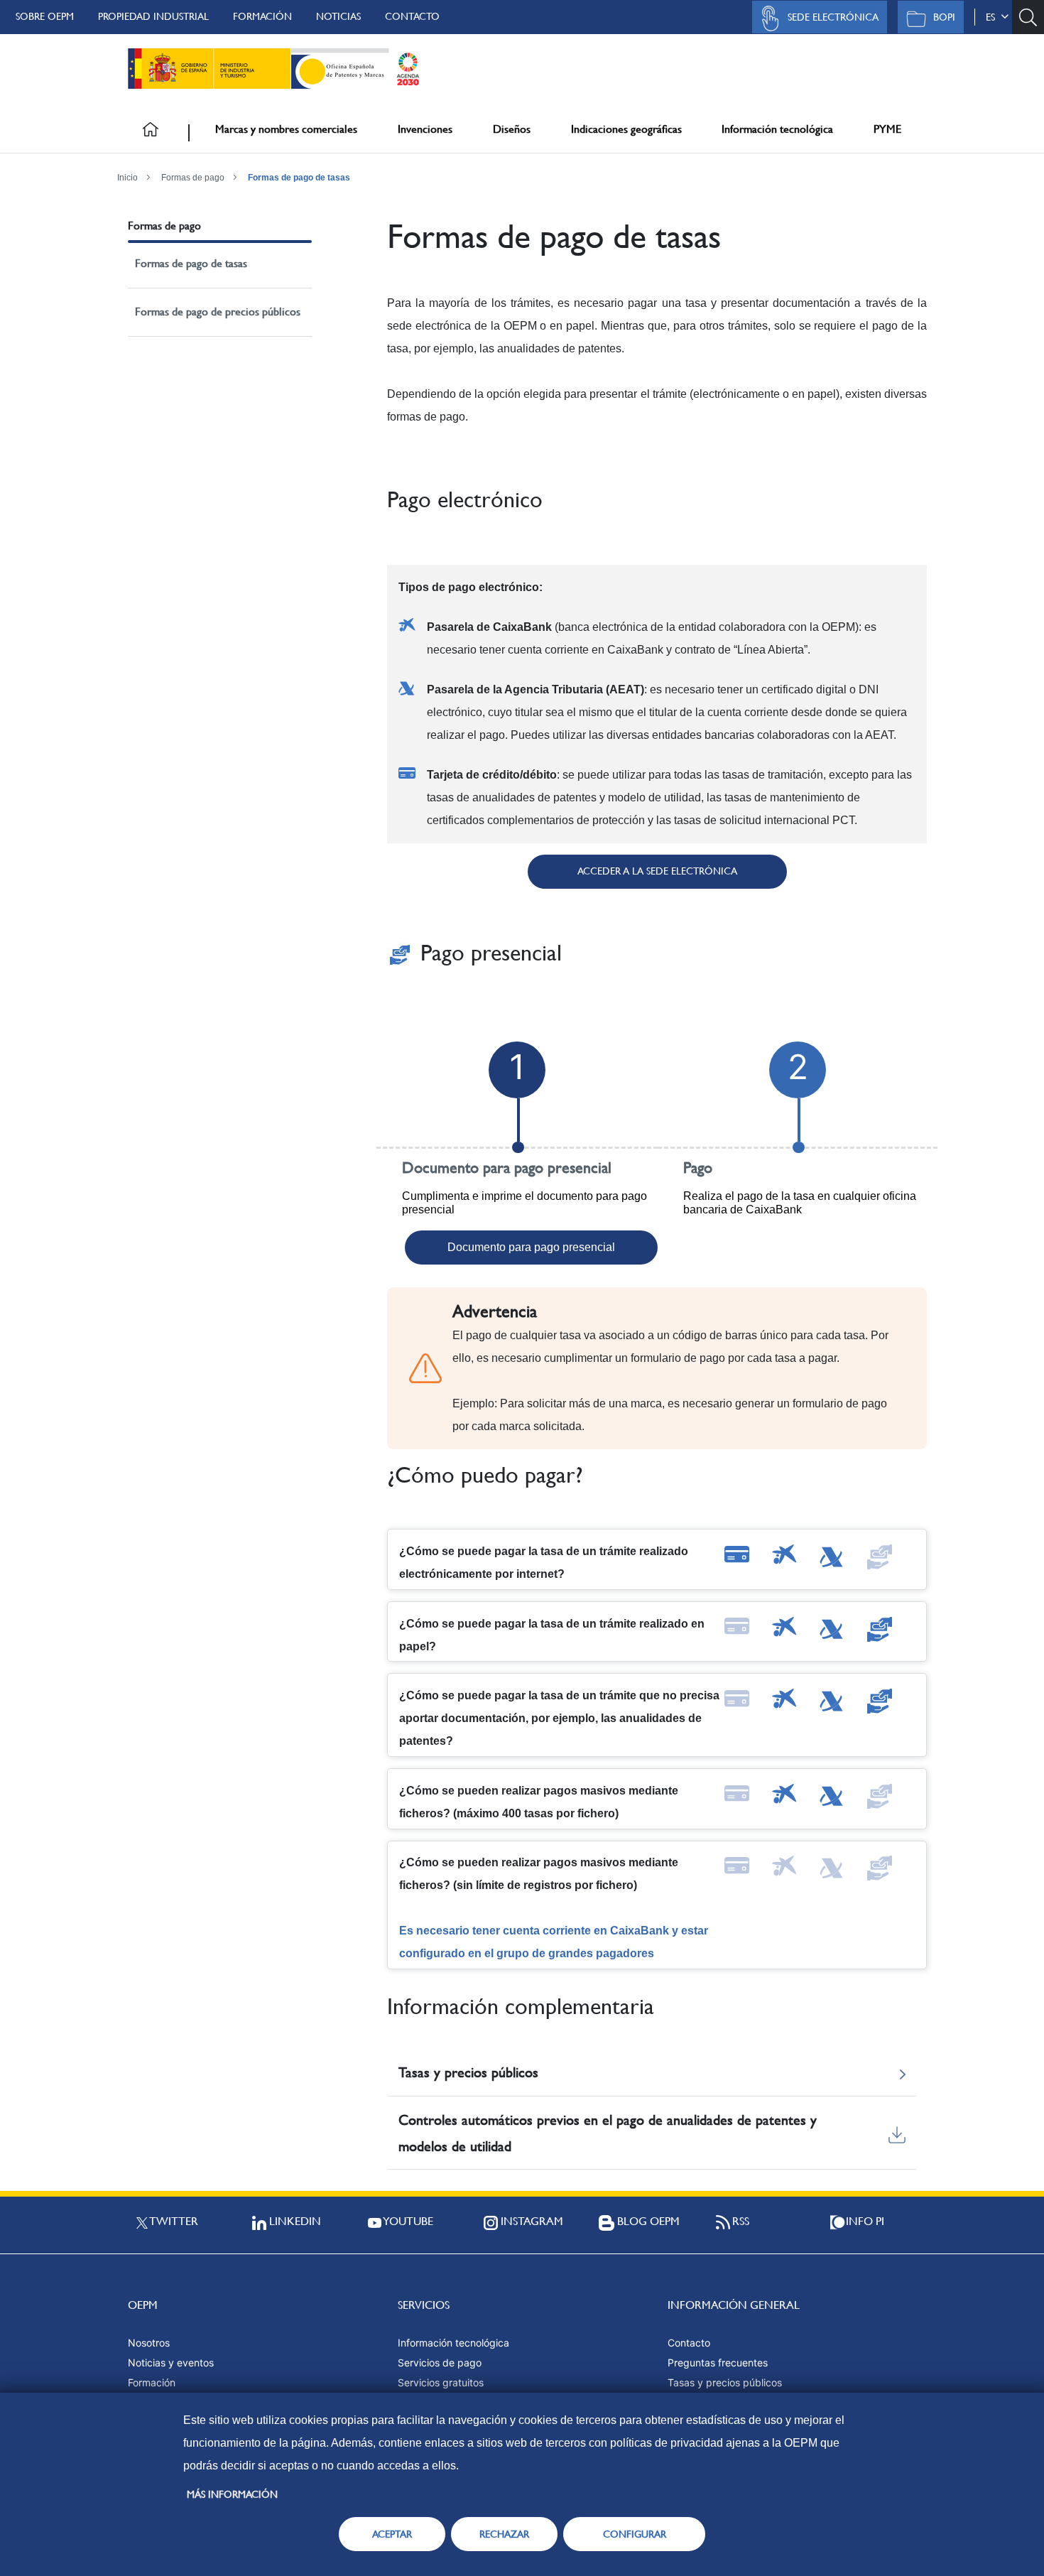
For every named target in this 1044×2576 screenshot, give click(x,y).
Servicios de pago (440, 2363)
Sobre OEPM (45, 16)
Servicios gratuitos (441, 2382)
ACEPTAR (392, 2534)
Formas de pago (193, 178)
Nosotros (149, 2343)
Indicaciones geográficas (626, 129)
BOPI (944, 17)
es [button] (993, 17)
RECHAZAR (504, 2534)
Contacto (412, 16)
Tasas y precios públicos (725, 2382)
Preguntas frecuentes (718, 2363)
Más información (232, 2494)
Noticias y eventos (171, 2363)
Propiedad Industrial (153, 16)
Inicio (127, 178)
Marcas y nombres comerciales (286, 129)
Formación (262, 16)
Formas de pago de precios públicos (218, 312)
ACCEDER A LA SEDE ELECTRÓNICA (657, 871)
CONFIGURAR (635, 2534)
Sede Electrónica (833, 17)
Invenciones (425, 129)
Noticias (338, 16)
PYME (887, 129)
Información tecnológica (777, 129)
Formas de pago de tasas (299, 178)
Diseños (512, 129)
